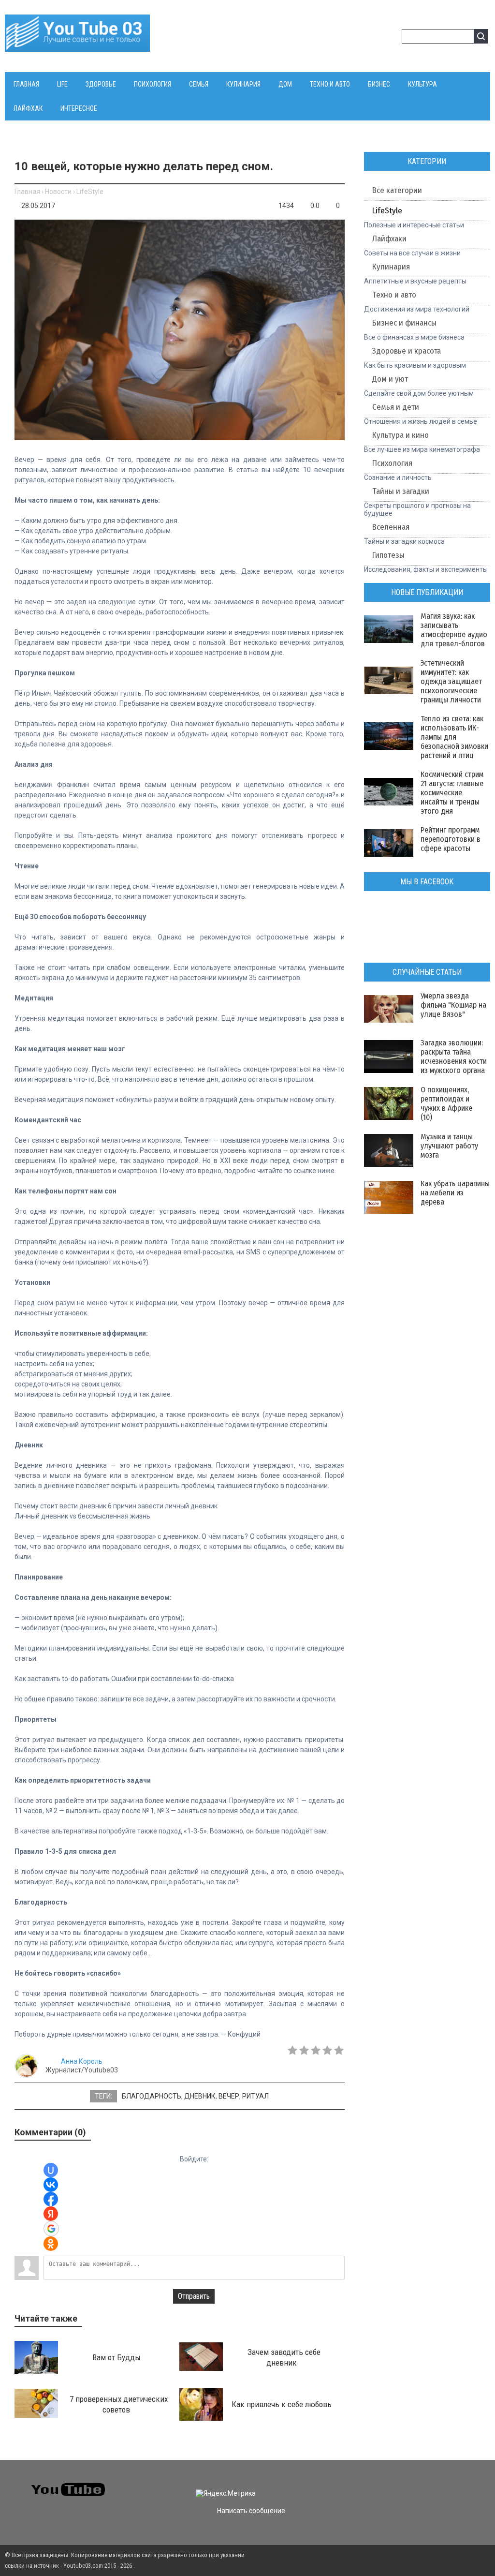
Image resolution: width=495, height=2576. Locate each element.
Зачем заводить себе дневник (284, 2357)
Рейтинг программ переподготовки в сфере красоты (451, 839)
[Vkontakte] (376, 2485)
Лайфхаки (389, 239)
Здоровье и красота (407, 351)
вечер (229, 2096)
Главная (27, 192)
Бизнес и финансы (404, 323)
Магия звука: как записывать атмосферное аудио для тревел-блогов (454, 630)
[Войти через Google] (51, 2229)
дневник (200, 2096)
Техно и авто (394, 295)
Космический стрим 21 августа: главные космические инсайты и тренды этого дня (452, 793)
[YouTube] (429, 2485)
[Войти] (376, 38)
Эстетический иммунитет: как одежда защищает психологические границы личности (451, 681)
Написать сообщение (251, 2511)
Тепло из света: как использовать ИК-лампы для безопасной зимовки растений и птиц (454, 737)
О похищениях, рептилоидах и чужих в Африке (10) (446, 1103)
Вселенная (391, 527)
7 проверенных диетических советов (119, 2404)
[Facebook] (411, 2485)
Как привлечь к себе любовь (282, 2404)
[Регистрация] (391, 38)
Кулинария (391, 267)
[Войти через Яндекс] (51, 2214)
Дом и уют (390, 379)
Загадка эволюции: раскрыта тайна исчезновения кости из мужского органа (454, 1057)
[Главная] (77, 46)
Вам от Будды (116, 2357)
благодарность (152, 2096)
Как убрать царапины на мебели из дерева (455, 1193)
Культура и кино (400, 435)
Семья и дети (396, 407)
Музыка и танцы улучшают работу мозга (449, 1146)
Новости (58, 192)
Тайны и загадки (401, 491)
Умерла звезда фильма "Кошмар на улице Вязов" (453, 1005)
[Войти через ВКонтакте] (51, 2185)
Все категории (397, 190)
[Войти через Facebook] (51, 2199)
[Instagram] (446, 2485)
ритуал (255, 2096)
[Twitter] (394, 2485)
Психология (392, 463)
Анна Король (82, 2061)
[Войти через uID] (51, 2170)
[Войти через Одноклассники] (51, 2244)
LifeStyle (90, 192)
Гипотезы (388, 555)
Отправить (194, 2296)
